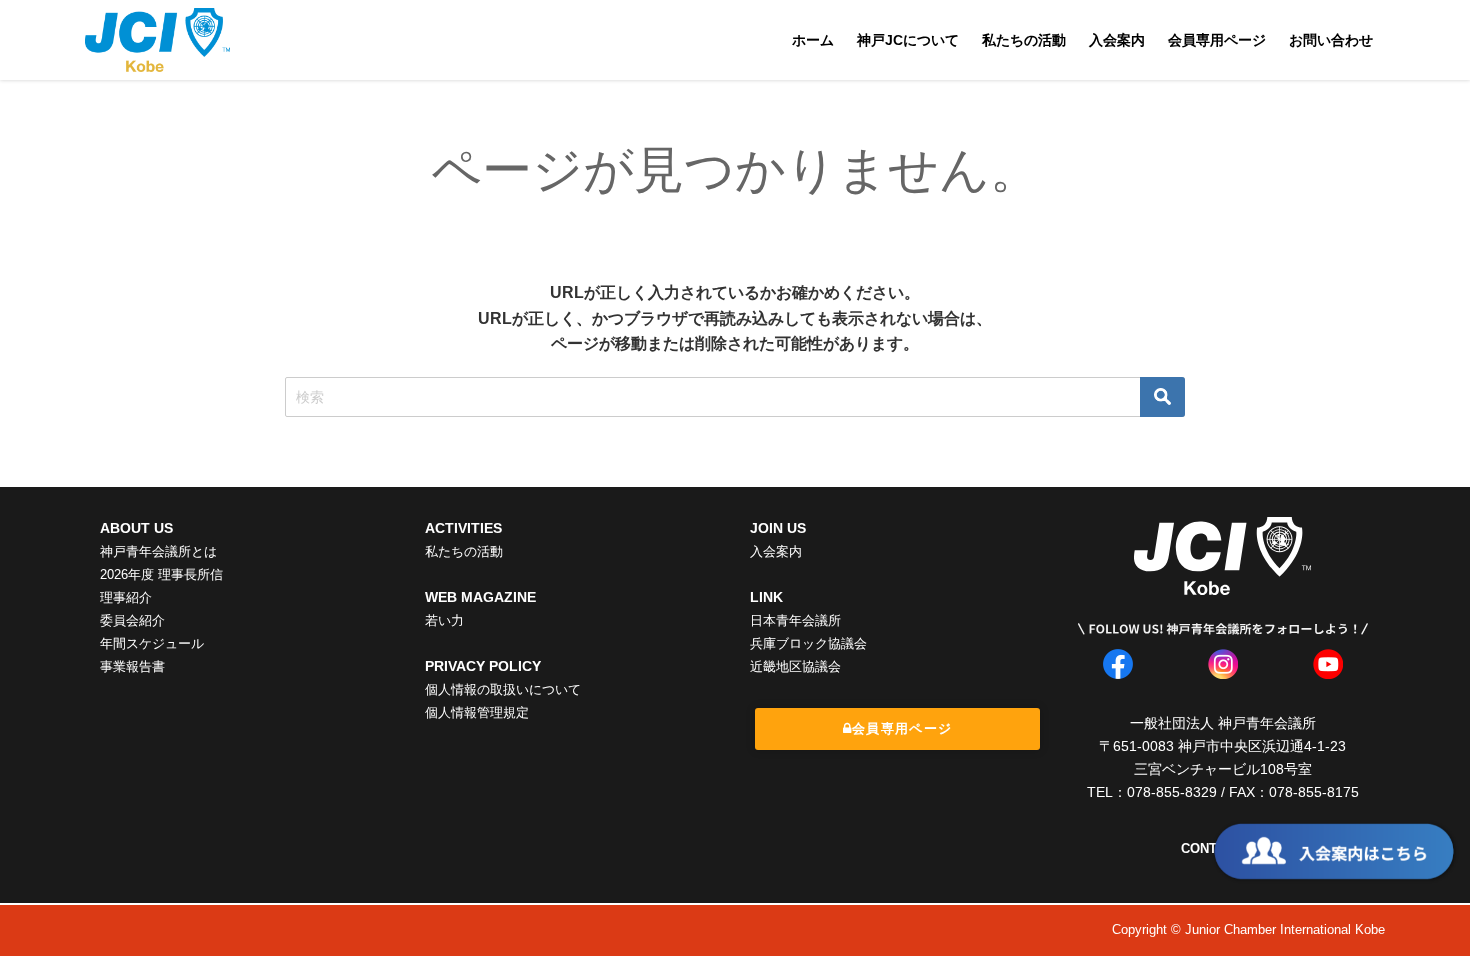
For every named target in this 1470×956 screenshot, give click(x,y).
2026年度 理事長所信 (161, 574)
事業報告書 (132, 666)
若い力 (444, 620)
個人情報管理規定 (477, 712)
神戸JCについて (908, 40)
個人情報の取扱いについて (503, 689)
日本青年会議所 (795, 620)
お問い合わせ (1331, 40)
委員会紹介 (132, 620)
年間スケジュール (152, 643)
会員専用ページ (1217, 40)
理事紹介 (126, 597)
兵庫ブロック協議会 (808, 643)
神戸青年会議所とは (158, 551)
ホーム (813, 40)
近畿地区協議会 (795, 666)
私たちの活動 (1024, 40)
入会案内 (1117, 40)
